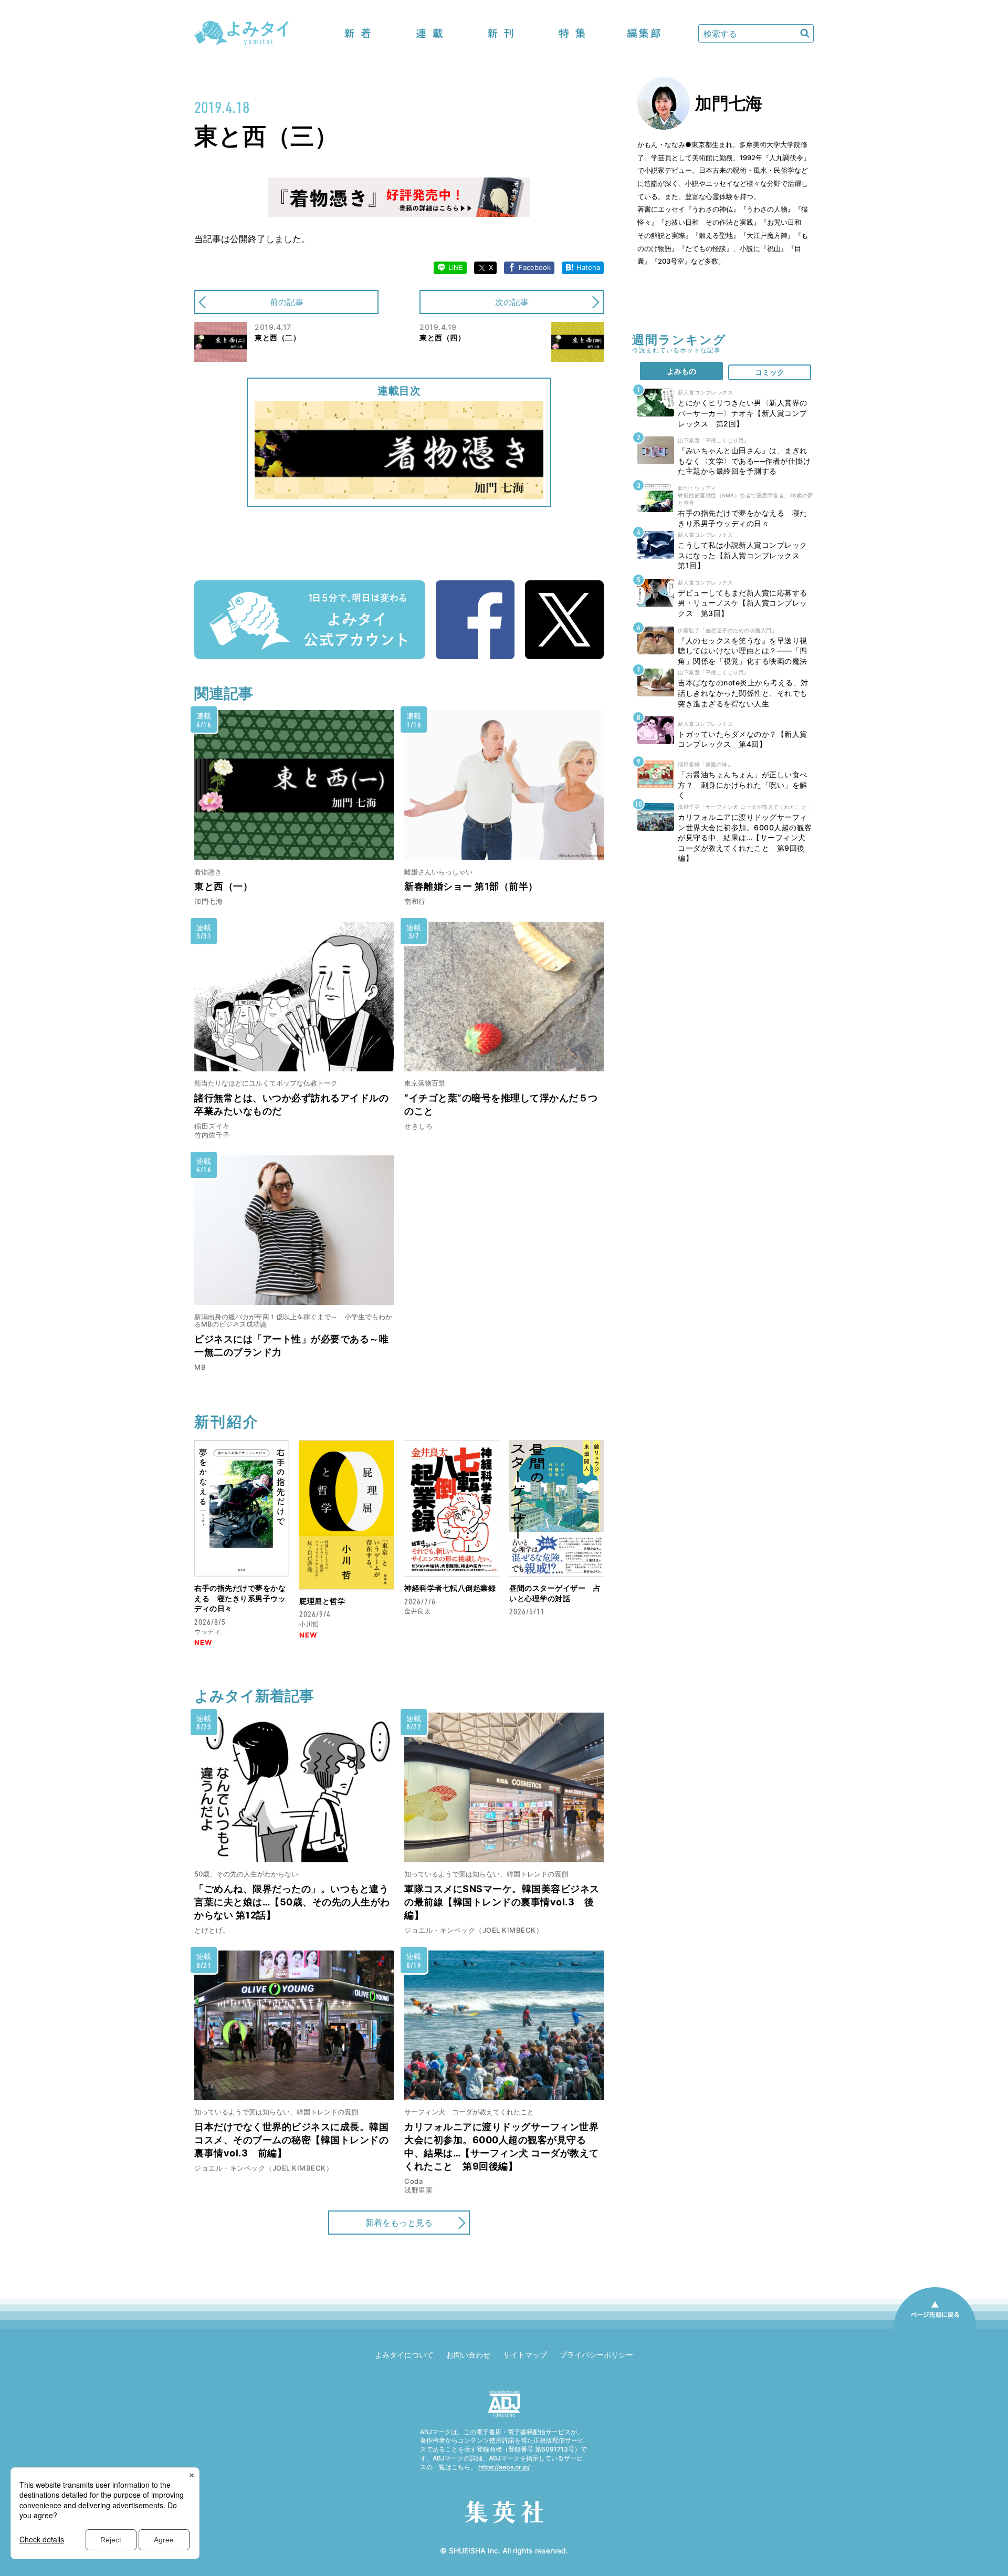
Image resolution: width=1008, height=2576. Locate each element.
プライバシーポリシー (596, 2355)
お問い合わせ (468, 2355)
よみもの (681, 371)
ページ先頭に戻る (935, 2329)
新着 (358, 33)
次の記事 (512, 302)
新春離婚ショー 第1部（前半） (471, 886)
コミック (770, 372)
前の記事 (287, 302)
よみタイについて (404, 2355)
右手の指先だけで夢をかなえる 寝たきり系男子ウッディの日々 (240, 1598)
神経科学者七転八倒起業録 (450, 1588)
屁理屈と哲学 (322, 1601)
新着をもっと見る (399, 2223)
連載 (429, 33)
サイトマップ (525, 2355)
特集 (572, 33)
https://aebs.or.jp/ (504, 2467)
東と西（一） (223, 886)
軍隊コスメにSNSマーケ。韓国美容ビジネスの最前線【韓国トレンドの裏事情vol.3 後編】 (502, 1902)
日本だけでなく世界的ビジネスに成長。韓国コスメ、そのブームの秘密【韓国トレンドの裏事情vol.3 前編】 (291, 2140)
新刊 (501, 33)
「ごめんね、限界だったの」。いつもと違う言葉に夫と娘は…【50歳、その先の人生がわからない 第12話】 (292, 1902)
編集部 (644, 33)
